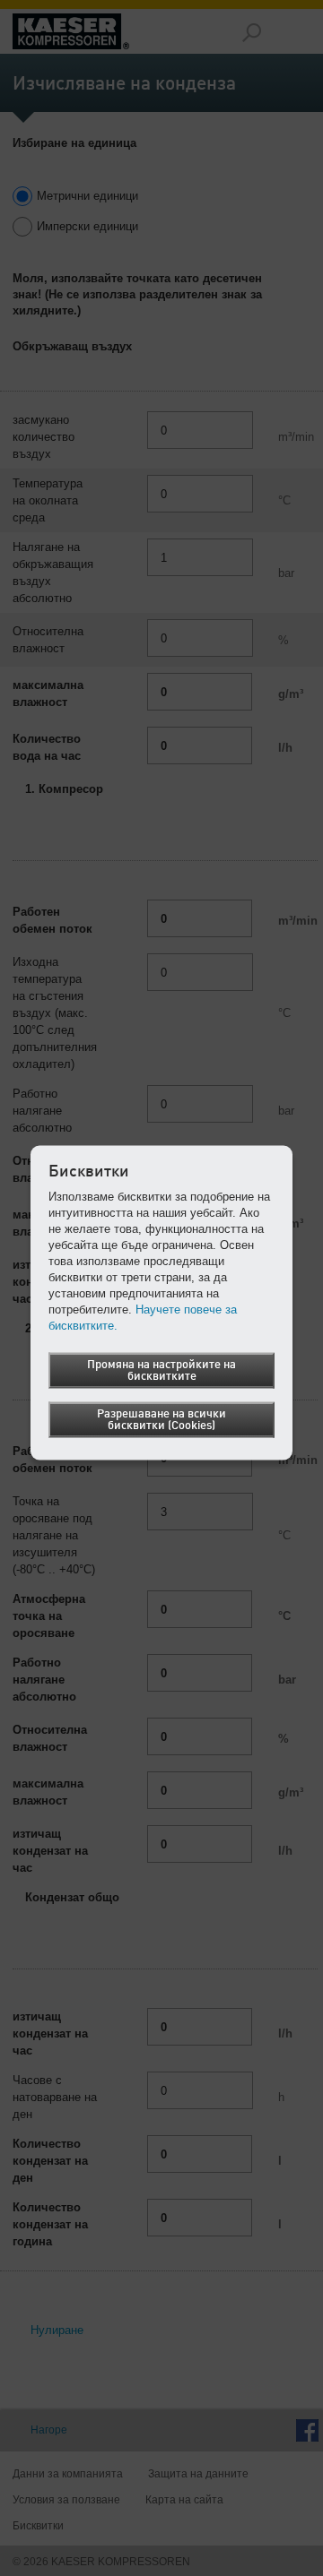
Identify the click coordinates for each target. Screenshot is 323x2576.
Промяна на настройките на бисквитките (161, 1370)
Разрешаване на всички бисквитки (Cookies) (161, 1419)
